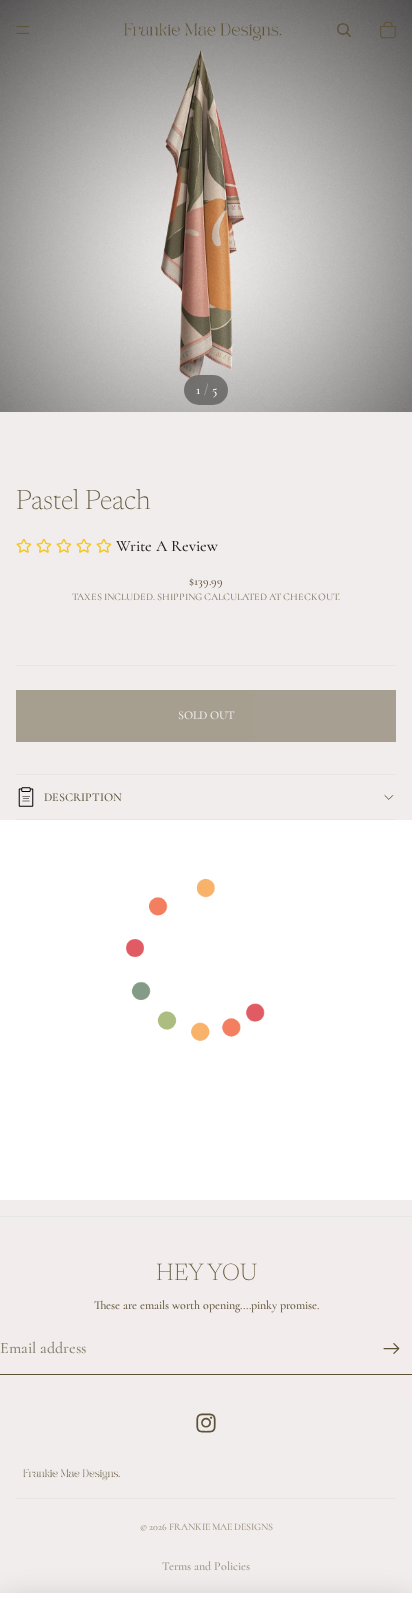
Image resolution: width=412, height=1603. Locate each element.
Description (83, 797)
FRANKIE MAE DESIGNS (221, 1527)
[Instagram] (206, 1423)
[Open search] (344, 30)
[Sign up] (392, 1349)
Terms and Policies (206, 1566)
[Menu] (23, 30)
